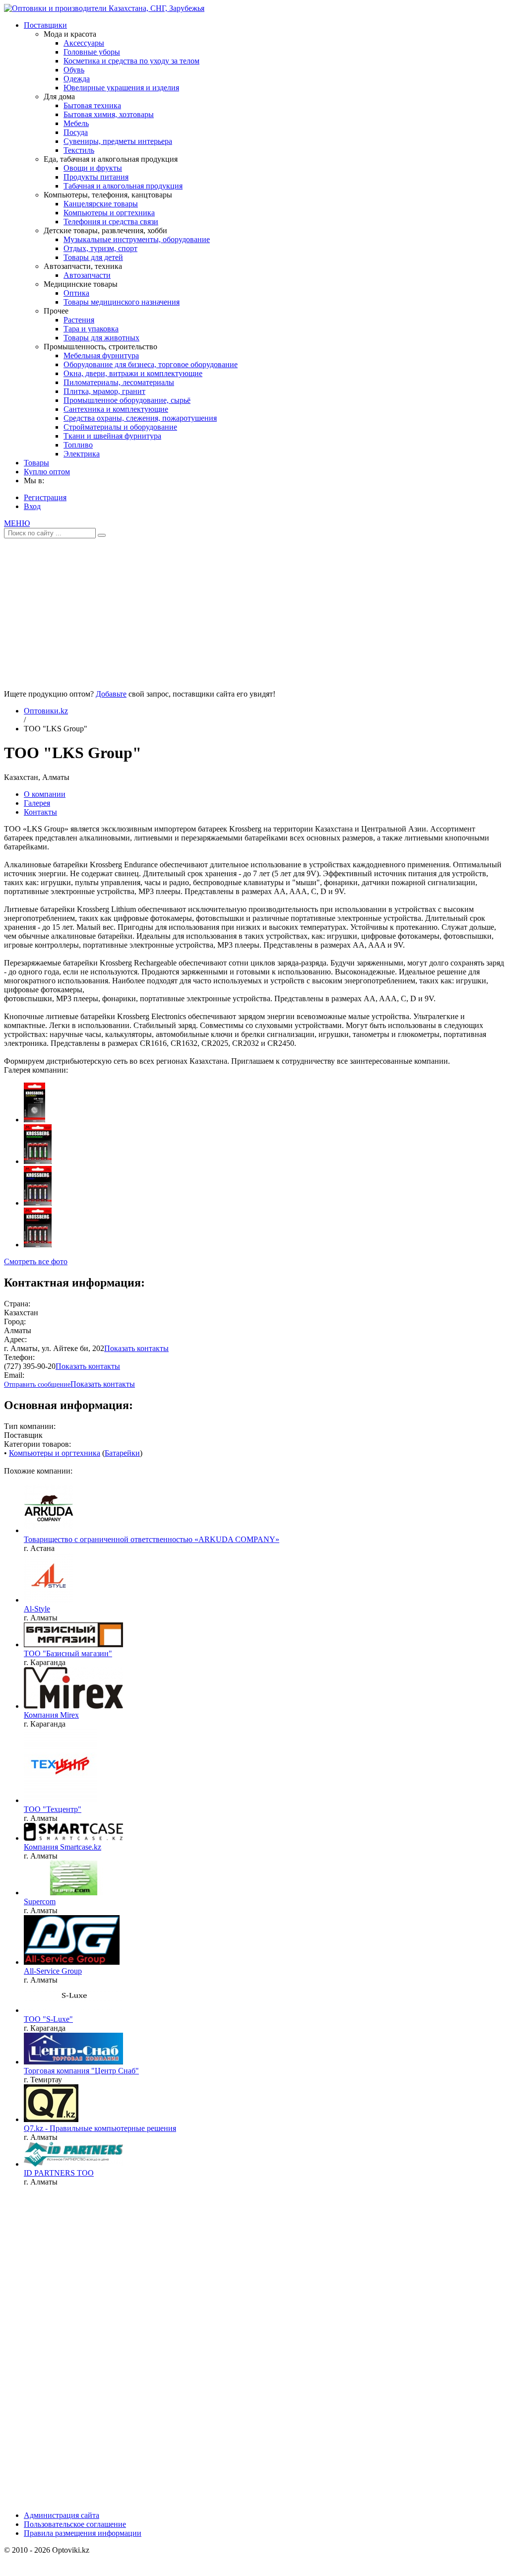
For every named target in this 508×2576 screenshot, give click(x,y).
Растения (79, 320)
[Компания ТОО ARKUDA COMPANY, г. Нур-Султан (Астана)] (49, 1530)
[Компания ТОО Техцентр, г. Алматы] (60, 1800)
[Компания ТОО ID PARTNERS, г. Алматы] (73, 2164)
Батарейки (122, 1453)
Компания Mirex (51, 1715)
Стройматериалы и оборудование (120, 427)
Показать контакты (136, 1348)
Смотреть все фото (36, 1261)
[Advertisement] (254, 610)
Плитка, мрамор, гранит (104, 391)
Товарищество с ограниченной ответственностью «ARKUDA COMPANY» (152, 1539)
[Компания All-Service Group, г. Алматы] (72, 1962)
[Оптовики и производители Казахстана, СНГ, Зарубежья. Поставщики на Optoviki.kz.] (104, 8)
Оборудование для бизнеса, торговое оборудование (151, 364)
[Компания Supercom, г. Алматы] (73, 1893)
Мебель (76, 123)
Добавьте (111, 694)
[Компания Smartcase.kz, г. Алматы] (73, 1838)
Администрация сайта (62, 2515)
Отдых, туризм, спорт (100, 248)
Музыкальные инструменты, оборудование (137, 239)
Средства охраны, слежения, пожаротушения (140, 418)
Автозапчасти (87, 275)
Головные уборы (92, 52)
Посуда (76, 132)
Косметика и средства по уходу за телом (131, 61)
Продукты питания (96, 177)
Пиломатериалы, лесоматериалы (119, 382)
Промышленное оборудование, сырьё (127, 400)
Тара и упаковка (91, 329)
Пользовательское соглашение (75, 2524)
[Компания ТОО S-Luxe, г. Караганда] (73, 2010)
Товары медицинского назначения (122, 302)
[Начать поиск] (102, 535)
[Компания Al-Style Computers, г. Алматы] (49, 1600)
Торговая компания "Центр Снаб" (81, 2071)
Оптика (76, 293)
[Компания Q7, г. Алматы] (51, 2119)
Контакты (40, 812)
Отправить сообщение (37, 1385)
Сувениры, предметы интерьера (118, 141)
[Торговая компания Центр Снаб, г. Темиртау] (73, 2062)
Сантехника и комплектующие (116, 409)
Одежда (77, 79)
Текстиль (79, 150)
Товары (36, 463)
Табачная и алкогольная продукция (123, 186)
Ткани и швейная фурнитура (112, 436)
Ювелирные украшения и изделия (121, 88)
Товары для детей (93, 257)
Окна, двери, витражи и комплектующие (133, 373)
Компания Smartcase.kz (63, 1847)
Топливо (78, 445)
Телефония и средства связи (111, 222)
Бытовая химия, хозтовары (109, 114)
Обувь (74, 70)
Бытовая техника (92, 105)
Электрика (82, 454)
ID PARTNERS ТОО (59, 2173)
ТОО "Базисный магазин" (68, 1653)
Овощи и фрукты (93, 168)
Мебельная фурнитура (101, 355)
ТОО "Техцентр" (53, 1809)
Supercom (40, 1901)
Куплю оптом (47, 472)
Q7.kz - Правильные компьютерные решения (100, 2128)
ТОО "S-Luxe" (48, 2019)
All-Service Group (53, 1971)
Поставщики (45, 25)
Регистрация (45, 497)
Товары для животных (101, 338)
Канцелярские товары (101, 204)
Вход (32, 506)
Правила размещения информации (83, 2533)
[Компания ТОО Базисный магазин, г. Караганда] (73, 1644)
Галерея (37, 803)
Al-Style (37, 1609)
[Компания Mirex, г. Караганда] (73, 1706)
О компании (45, 794)
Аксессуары (84, 43)
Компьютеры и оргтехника (109, 213)
